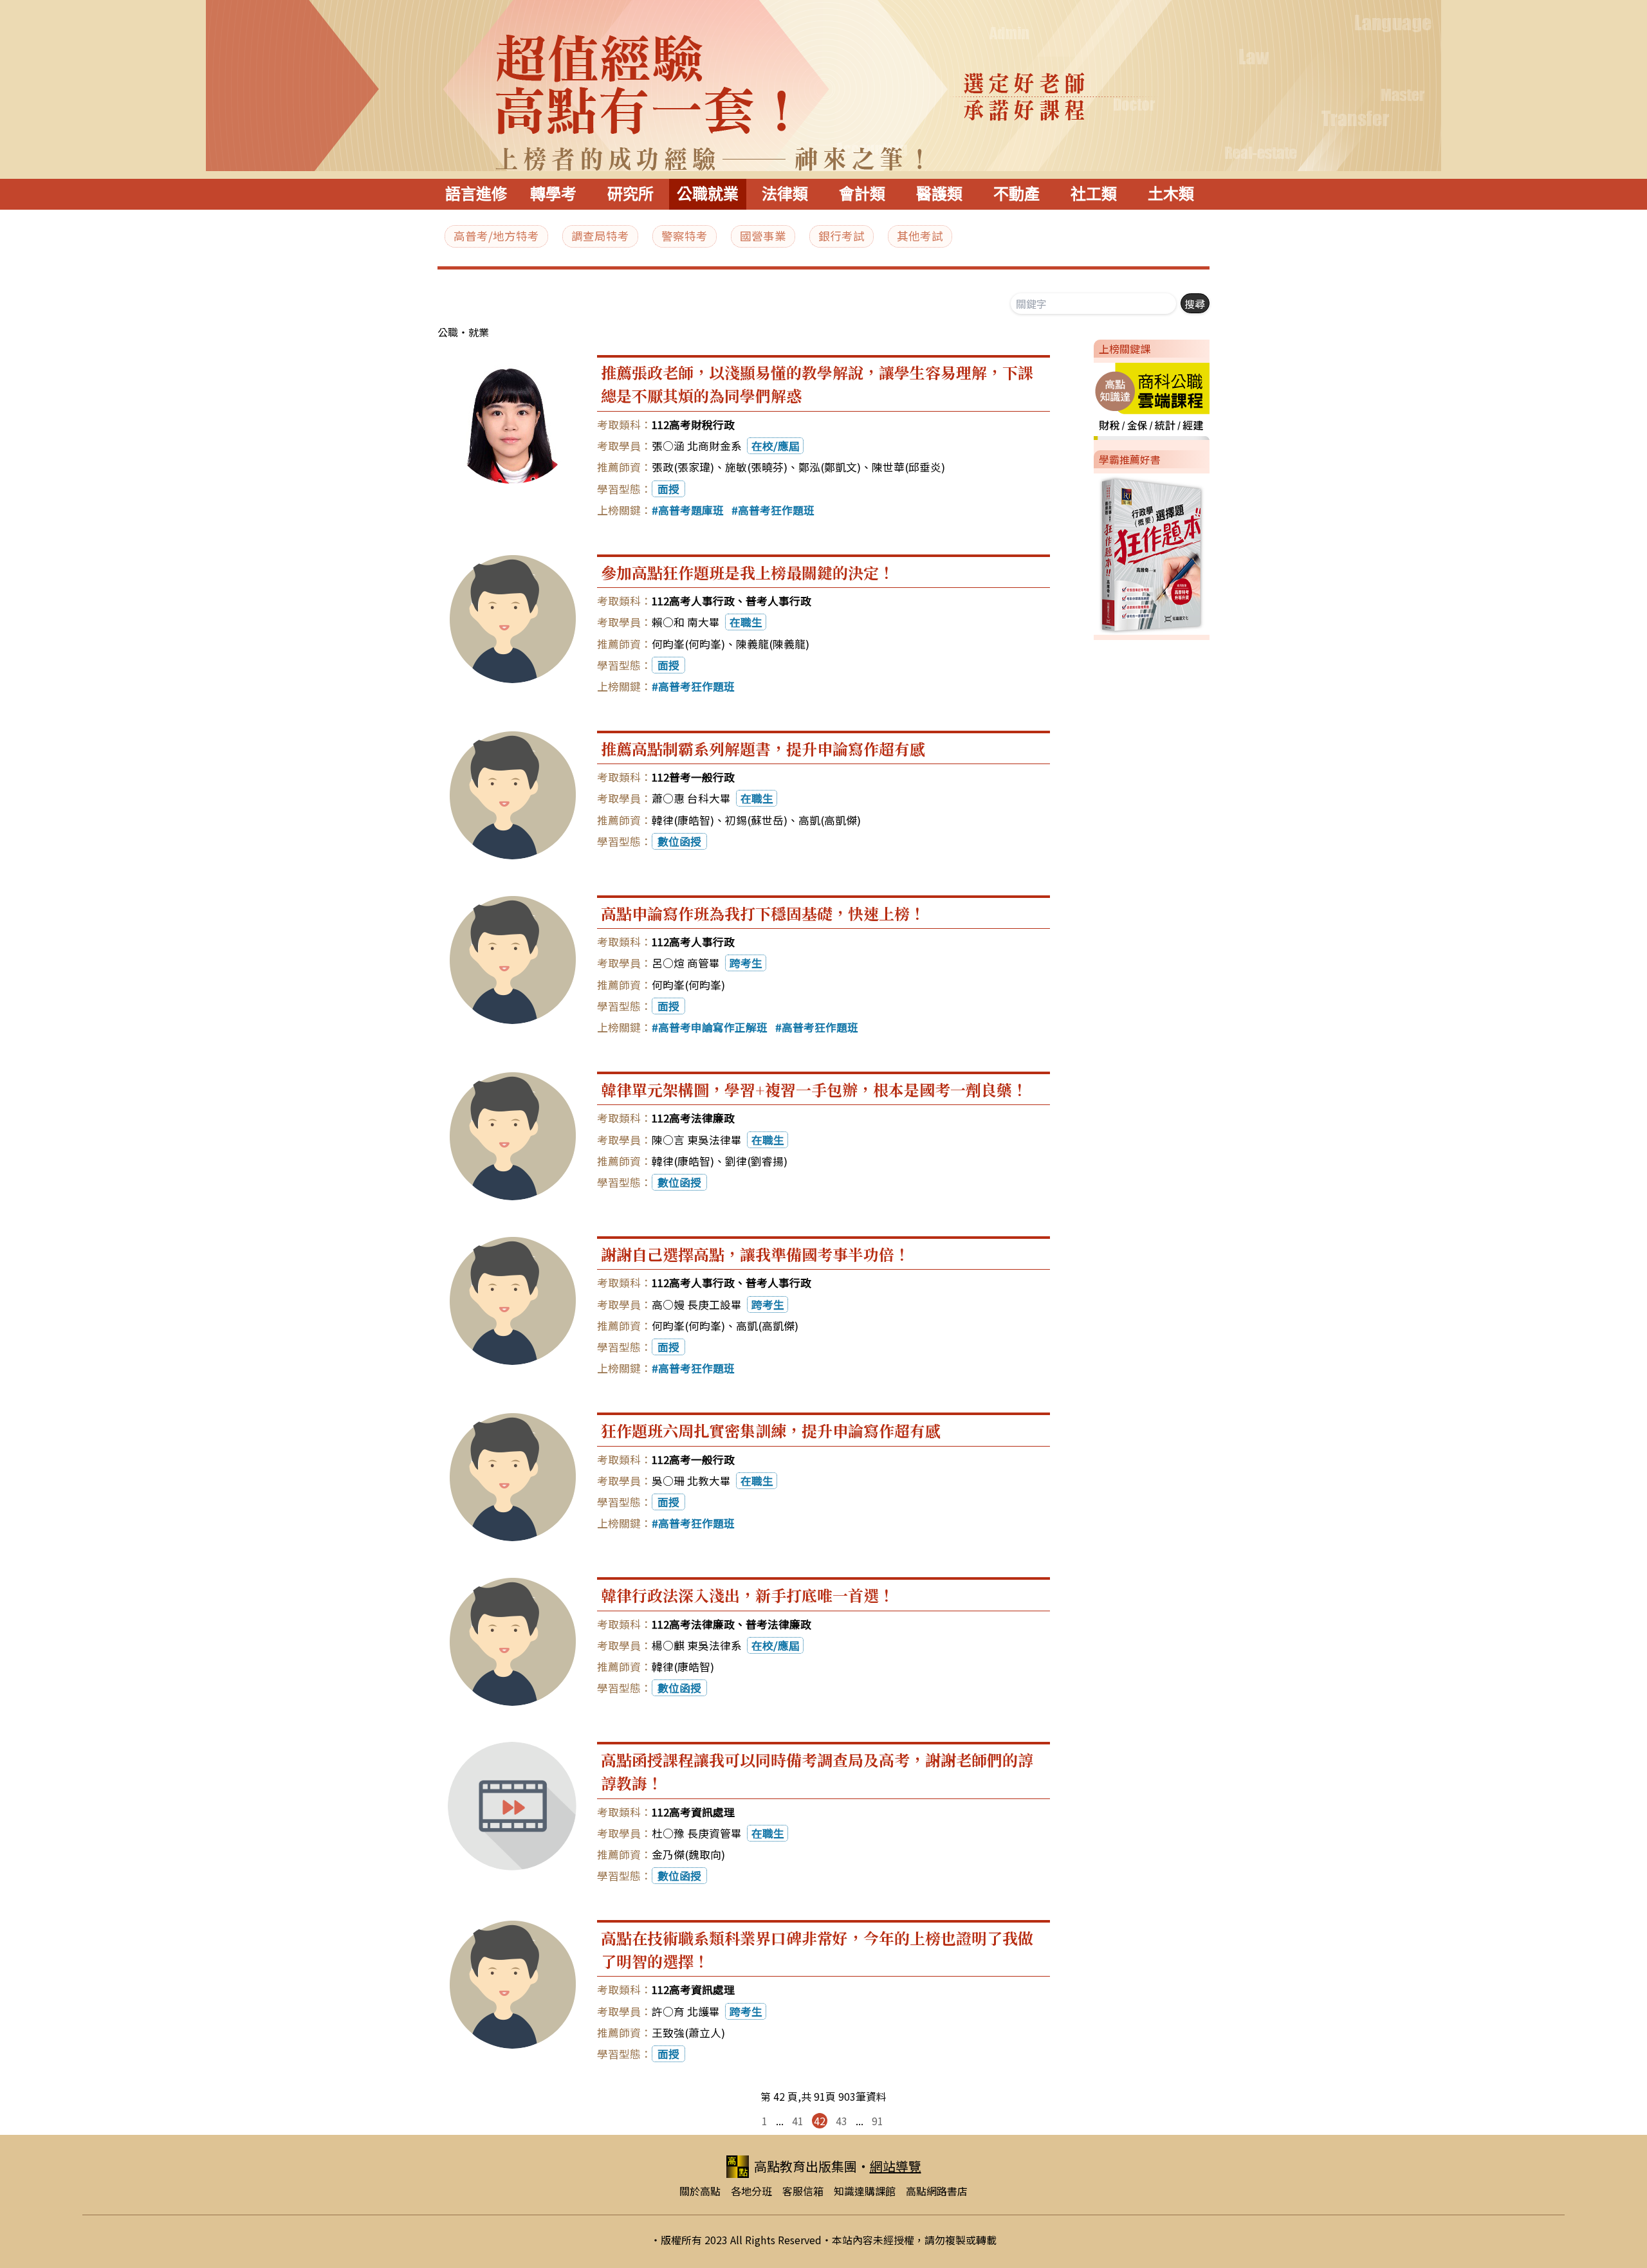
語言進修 (476, 194)
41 (798, 2121)
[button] (1089, 399)
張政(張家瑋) (683, 467)
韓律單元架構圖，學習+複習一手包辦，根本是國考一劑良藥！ (814, 1089)
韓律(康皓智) (683, 820)
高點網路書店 (937, 2191)
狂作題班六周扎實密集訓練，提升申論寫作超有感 (771, 1430)
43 (842, 2121)
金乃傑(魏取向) (688, 1854)
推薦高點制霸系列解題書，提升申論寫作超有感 (763, 748)
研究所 (630, 194)
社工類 (1094, 194)
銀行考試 (842, 236)
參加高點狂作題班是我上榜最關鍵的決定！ (748, 572)
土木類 (1171, 194)
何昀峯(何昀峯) (688, 644)
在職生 (746, 622)
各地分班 (751, 2191)
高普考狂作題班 (776, 510)
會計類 (862, 194)
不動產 (1017, 194)
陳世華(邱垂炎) (908, 467)
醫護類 (939, 194)
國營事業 (763, 236)
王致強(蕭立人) (688, 2033)
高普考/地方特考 (496, 236)
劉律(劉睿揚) (756, 1161)
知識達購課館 (865, 2191)
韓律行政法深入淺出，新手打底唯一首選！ (748, 1595)
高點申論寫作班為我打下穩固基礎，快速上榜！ (763, 913)
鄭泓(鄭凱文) (830, 467)
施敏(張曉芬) (756, 467)
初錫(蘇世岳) (756, 820)
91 (878, 2121)
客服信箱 (803, 2191)
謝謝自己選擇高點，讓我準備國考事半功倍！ (755, 1254)
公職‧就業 (463, 332)
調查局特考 (600, 236)
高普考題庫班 (691, 510)
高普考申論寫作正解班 (713, 1027)
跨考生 (746, 963)
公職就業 (708, 194)
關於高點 (700, 2191)
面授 (668, 489)
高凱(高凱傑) (830, 820)
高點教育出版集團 (805, 2166)
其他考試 (920, 236)
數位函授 (679, 841)
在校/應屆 (776, 446)
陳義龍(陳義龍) (773, 644)
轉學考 (553, 194)
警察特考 (685, 236)
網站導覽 (896, 2166)
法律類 (785, 194)
